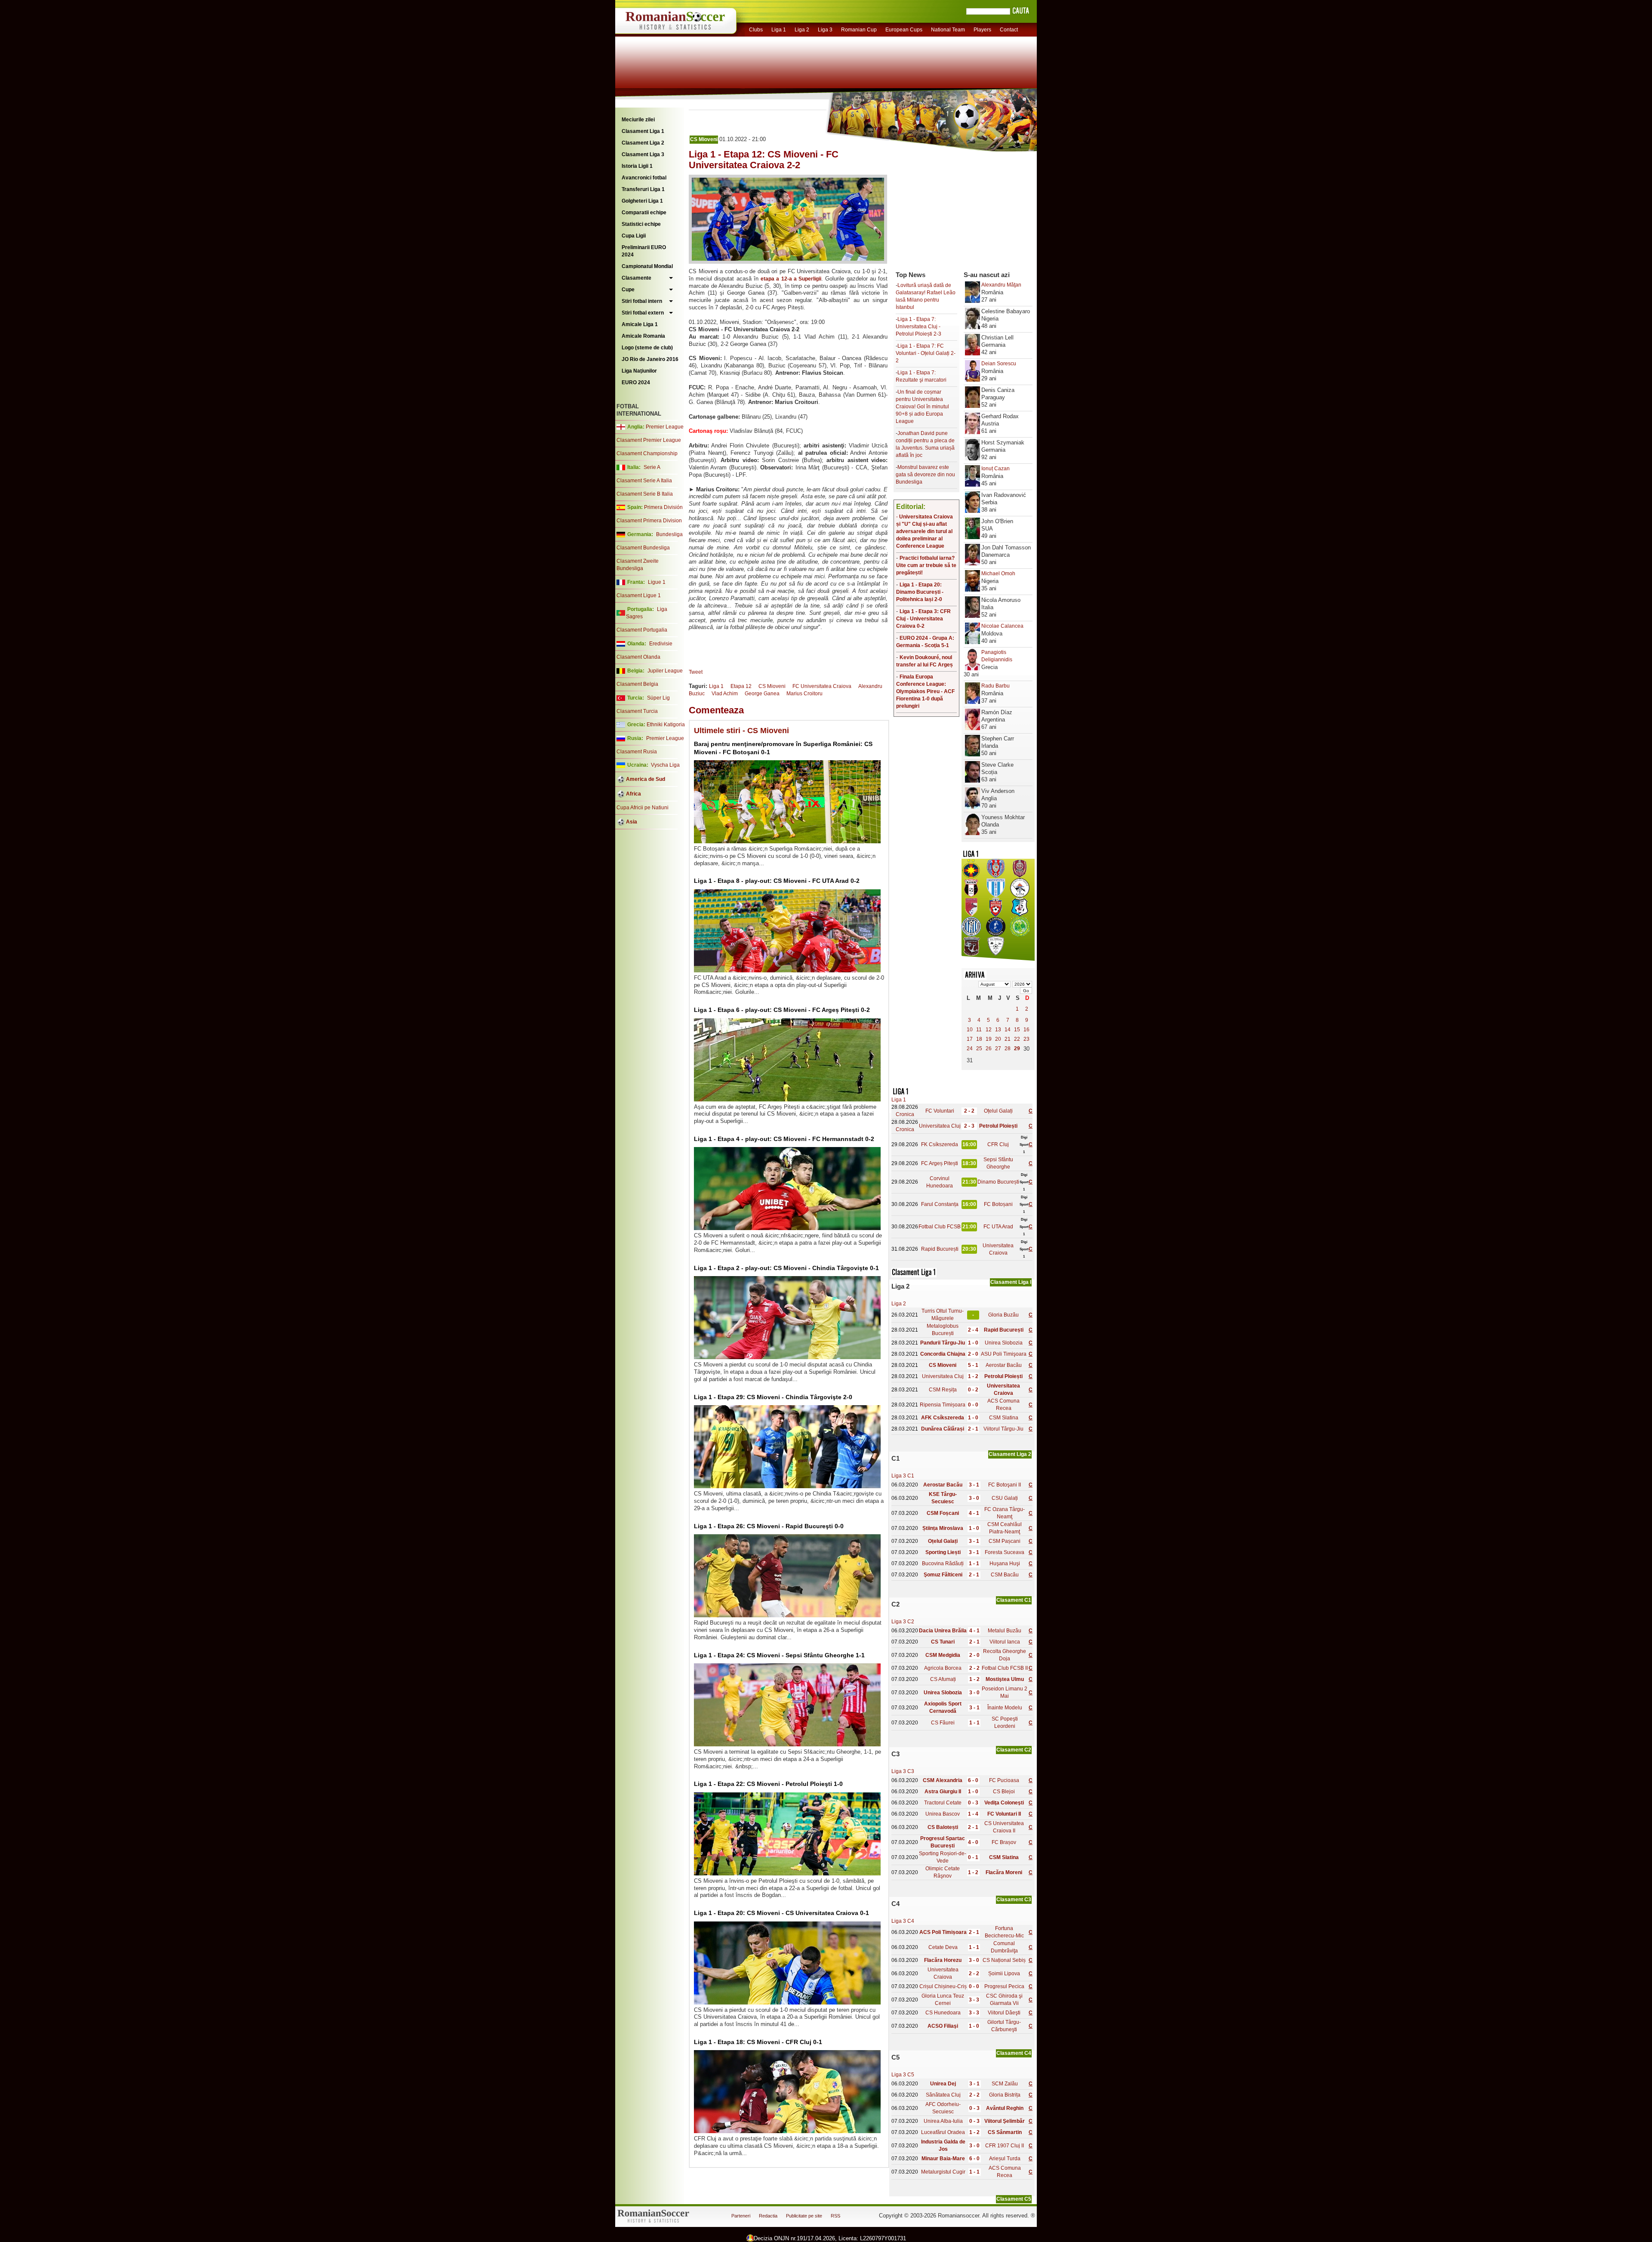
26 (989, 1049)
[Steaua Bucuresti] (971, 876)
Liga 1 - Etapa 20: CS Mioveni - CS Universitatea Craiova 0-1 (781, 1913)
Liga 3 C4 (903, 1921)
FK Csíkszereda (940, 1144)
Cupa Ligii (634, 236)
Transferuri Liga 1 (643, 189)
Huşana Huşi (1005, 1564)
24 (970, 1049)
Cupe (628, 290)
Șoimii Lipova (1004, 1974)
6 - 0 (973, 1780)
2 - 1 (973, 1429)
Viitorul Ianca (1005, 1642)
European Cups (904, 30)
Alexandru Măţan (1001, 285)
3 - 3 (974, 2000)
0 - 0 (973, 1405)
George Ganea (762, 694)
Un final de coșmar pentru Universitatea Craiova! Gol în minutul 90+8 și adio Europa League (922, 407)
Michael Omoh (998, 574)
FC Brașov (1004, 1842)
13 (998, 1030)
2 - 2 (969, 1111)
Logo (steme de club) (647, 348)
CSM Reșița (943, 1390)
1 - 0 (973, 1343)
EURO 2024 (636, 382)
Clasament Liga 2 (643, 143)
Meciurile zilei (638, 120)
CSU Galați (1005, 1498)
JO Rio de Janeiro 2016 (650, 359)
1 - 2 (973, 1376)
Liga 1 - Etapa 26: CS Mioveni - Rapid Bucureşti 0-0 (769, 1526)
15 (1017, 1030)
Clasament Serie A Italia (644, 481)
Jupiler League (665, 671)
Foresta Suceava (1005, 1552)
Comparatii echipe (644, 213)
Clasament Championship (647, 453)
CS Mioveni (704, 139)
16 (1026, 1030)
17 (970, 1039)
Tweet (696, 672)
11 (979, 1030)
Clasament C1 (1014, 1600)
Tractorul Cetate (943, 1803)
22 (1017, 1039)
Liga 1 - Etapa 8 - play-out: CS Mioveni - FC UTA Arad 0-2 (777, 881)
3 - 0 (974, 1498)
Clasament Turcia (637, 711)
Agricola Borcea (943, 1668)
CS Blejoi (1004, 1792)
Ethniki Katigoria (666, 725)
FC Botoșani (998, 1204)
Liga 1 (779, 30)
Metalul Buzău (1005, 1631)
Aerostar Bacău (1004, 1365)
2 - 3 (969, 1126)
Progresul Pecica (1004, 1986)
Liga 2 (802, 30)
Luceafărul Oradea (943, 2132)
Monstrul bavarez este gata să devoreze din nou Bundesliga (925, 475)
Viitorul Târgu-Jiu (1003, 1429)
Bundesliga (669, 534)
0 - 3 (973, 1803)
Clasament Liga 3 (643, 154)
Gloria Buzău (1003, 1315)
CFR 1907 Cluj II (1005, 2146)
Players (982, 30)
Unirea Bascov (943, 1814)
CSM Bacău (1005, 1575)
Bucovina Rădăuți (943, 1564)
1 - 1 (974, 1564)
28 (1008, 1049)
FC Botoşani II (1005, 1485)
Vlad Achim (725, 694)
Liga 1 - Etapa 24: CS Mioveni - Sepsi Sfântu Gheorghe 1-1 (779, 1655)
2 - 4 (973, 1330)
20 (998, 1039)
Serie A (652, 467)
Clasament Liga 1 (643, 131)
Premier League (665, 427)
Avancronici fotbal (644, 178)
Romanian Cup (859, 30)
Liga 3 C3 (903, 1771)
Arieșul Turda (1005, 2159)
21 (1008, 1039)
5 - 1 (973, 1365)
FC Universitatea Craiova (822, 686)
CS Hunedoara (943, 2013)
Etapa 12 (741, 686)
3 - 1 (974, 1485)
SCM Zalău (1005, 2084)
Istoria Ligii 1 (637, 166)
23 (1026, 1039)
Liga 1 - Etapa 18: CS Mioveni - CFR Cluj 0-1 (758, 2042)
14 (1008, 1030)
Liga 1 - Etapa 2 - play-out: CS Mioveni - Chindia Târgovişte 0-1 (786, 1268)
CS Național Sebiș (1004, 1960)
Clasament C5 (1014, 2199)
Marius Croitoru (804, 694)
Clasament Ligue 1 (639, 595)
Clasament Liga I (1011, 1282)
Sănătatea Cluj (943, 2095)
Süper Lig (658, 698)
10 (970, 1030)
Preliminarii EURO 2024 (644, 251)
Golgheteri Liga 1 (642, 201)
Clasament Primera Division (649, 521)
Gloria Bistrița (1005, 2095)
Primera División (663, 507)
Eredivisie (661, 644)
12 (989, 1030)
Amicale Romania (643, 336)
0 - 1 (973, 1857)
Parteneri (741, 2216)
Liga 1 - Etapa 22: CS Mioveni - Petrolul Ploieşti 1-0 (768, 1784)
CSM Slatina (1004, 1418)
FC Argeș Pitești (940, 1163)
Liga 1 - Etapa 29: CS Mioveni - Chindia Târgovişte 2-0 (773, 1397)
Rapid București (940, 1249)
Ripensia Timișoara (943, 1405)
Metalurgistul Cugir (943, 2172)
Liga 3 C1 (903, 1476)
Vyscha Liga (665, 765)
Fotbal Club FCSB (940, 1227)
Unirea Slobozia (1004, 1343)
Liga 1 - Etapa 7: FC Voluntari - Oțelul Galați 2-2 (926, 353)
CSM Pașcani (1005, 1541)
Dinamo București (998, 1182)
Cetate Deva (943, 1947)
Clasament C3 (1014, 1900)
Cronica (905, 1114)
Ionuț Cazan (996, 469)
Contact (1009, 30)
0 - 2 (973, 1390)
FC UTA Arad (998, 1227)
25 (979, 1049)
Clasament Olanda (638, 657)
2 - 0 (973, 1354)
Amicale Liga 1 (640, 324)
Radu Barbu (996, 686)
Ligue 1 (657, 582)
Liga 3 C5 (903, 2075)
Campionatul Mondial (647, 266)
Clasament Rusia (637, 752)
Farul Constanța (940, 1204)
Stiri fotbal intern (642, 301)
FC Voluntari (940, 1111)
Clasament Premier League (649, 440)
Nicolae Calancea (1002, 626)
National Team (948, 30)
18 (979, 1039)
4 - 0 (973, 1842)
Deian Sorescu (999, 364)
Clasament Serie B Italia (645, 494)
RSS (835, 2216)
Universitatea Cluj (940, 1126)
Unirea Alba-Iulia (943, 2121)
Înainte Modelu (1005, 1708)
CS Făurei (943, 1723)
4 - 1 (974, 1513)
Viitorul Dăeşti (1004, 2013)
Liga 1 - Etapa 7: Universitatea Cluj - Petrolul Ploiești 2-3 (918, 327)
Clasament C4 (1014, 2053)
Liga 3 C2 (903, 1622)
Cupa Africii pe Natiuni (643, 808)
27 (998, 1049)
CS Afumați (943, 1679)
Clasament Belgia (637, 684)
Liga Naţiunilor (639, 371)
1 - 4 (973, 1814)
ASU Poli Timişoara (1004, 1354)
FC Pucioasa (1004, 1780)
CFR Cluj (998, 1144)
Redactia (768, 2216)
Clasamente (636, 278)
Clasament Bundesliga (643, 548)
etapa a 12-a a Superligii (791, 279)
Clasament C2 (1014, 1750)
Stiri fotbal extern (643, 313)
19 (989, 1039)
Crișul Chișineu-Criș (943, 1986)
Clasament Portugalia (642, 630)
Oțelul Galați (998, 1111)
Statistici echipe (641, 224)
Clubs (756, 30)
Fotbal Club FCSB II (1005, 1668)
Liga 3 (825, 30)
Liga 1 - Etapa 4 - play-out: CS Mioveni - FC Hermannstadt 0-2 (784, 1139)
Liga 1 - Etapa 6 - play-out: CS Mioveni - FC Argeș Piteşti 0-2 (782, 1010)
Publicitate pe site (804, 2216)
